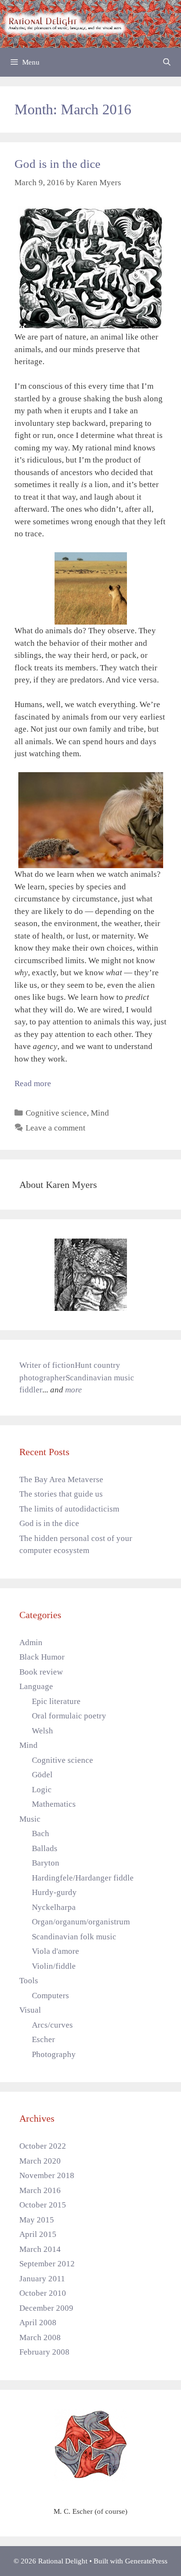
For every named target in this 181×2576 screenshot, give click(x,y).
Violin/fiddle (54, 1966)
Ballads (45, 1848)
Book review (41, 1672)
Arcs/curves (52, 2025)
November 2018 (47, 2175)
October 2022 (43, 2146)
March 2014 (40, 2249)
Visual (30, 2010)
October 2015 (43, 2205)
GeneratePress (146, 2561)
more (74, 1390)
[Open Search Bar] (167, 62)
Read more (33, 1084)
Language (36, 1686)
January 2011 (42, 2279)
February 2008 (44, 2352)
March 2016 (40, 2190)
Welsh (42, 1731)
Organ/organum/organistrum (81, 1922)
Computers (50, 1996)
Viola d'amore (56, 1951)
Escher (43, 2039)
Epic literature (56, 1701)
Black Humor (42, 1657)
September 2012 (47, 2264)
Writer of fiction (47, 1365)
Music (30, 1819)
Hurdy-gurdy (54, 1892)
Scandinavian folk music (74, 1937)
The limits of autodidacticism (69, 1509)
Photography (54, 2054)
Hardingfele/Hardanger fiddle (83, 1878)
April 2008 (38, 2323)
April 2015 (38, 2234)
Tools (29, 1981)
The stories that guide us (61, 1494)
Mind (100, 1113)
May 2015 (37, 2220)
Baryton (46, 1863)
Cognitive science (56, 1113)
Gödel (42, 1775)
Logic (42, 1790)
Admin (31, 1642)
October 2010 (43, 2293)
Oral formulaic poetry (69, 1716)
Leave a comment (56, 1128)
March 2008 (40, 2337)
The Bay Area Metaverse (61, 1479)
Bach (41, 1833)
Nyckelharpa (54, 1907)
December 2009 (46, 2308)
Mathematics (54, 1804)
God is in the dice (57, 164)
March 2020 (40, 2161)
